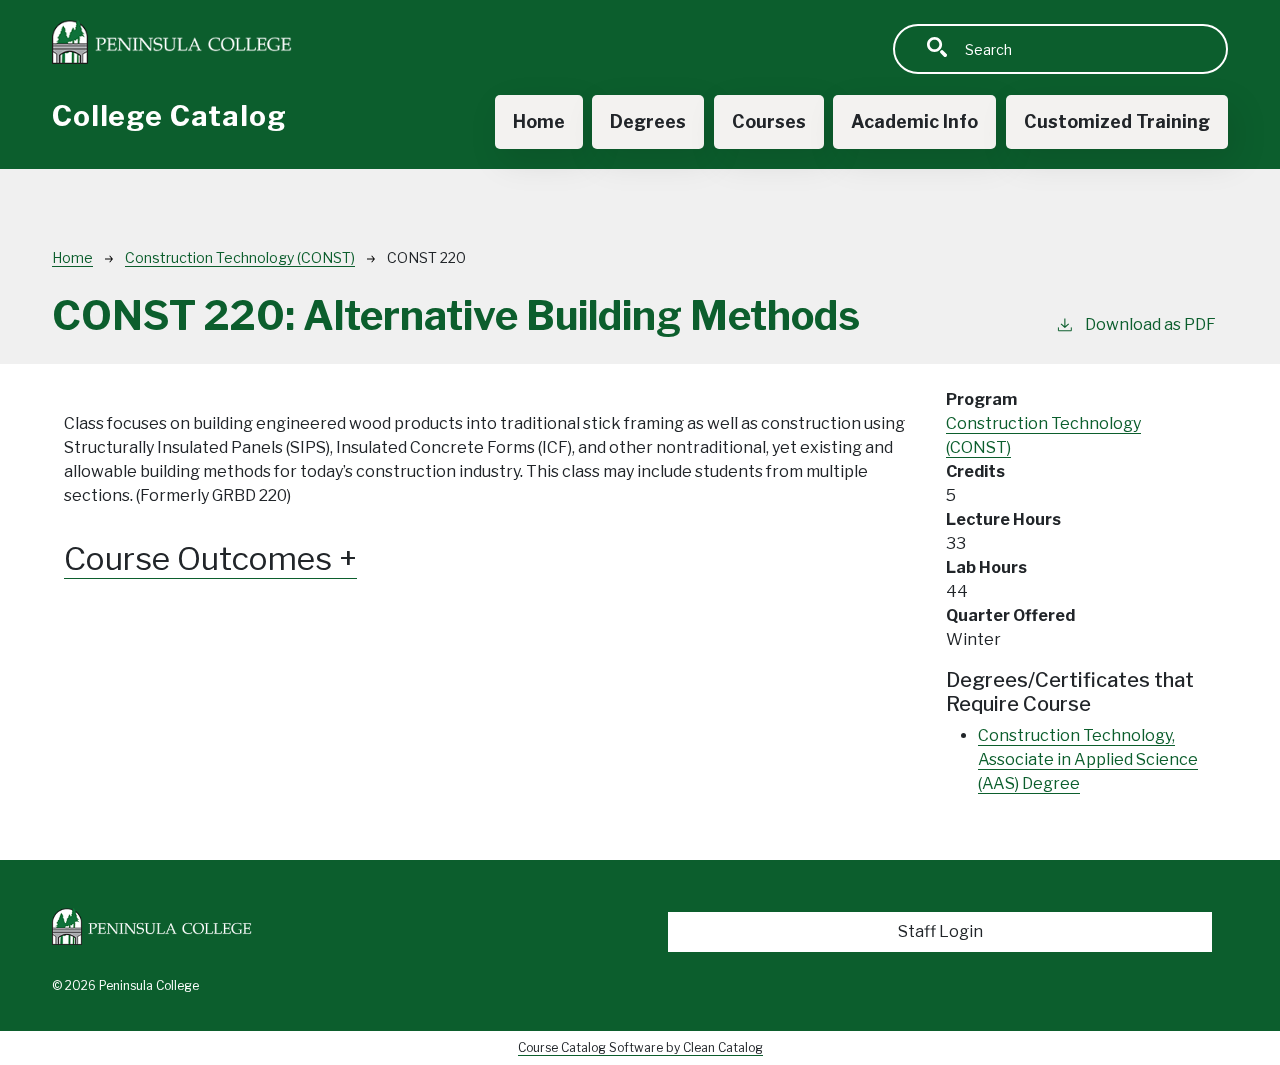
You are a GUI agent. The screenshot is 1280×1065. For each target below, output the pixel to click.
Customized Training (1117, 121)
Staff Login (940, 931)
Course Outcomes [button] (201, 559)
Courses (769, 121)
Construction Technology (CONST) (240, 257)
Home (539, 121)
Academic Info (914, 121)
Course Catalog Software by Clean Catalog (640, 1047)
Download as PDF (1150, 324)
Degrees (648, 121)
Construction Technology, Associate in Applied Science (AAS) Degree (1088, 759)
